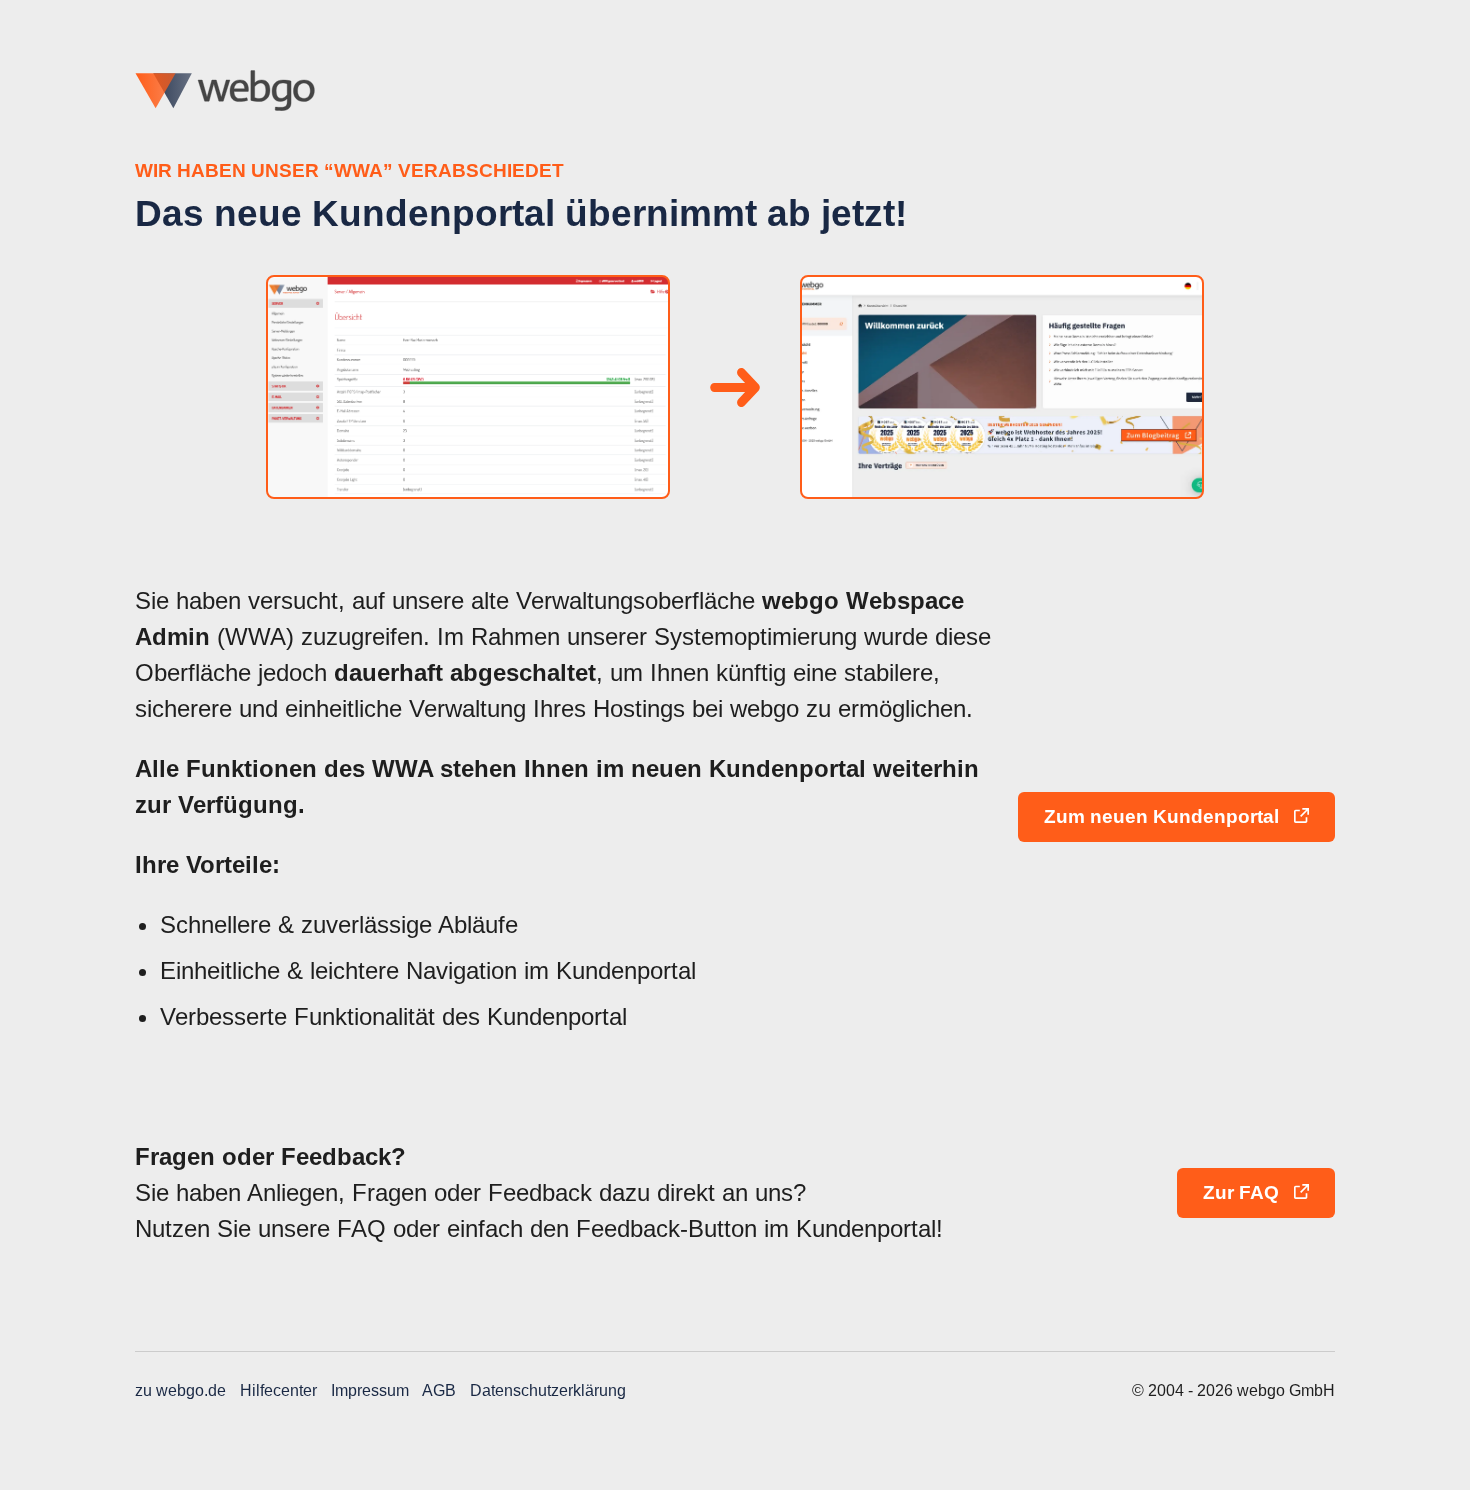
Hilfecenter (278, 1390)
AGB (439, 1390)
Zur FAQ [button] (1243, 1192)
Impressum (370, 1390)
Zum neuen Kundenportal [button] (1164, 816)
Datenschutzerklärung (548, 1390)
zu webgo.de (180, 1390)
